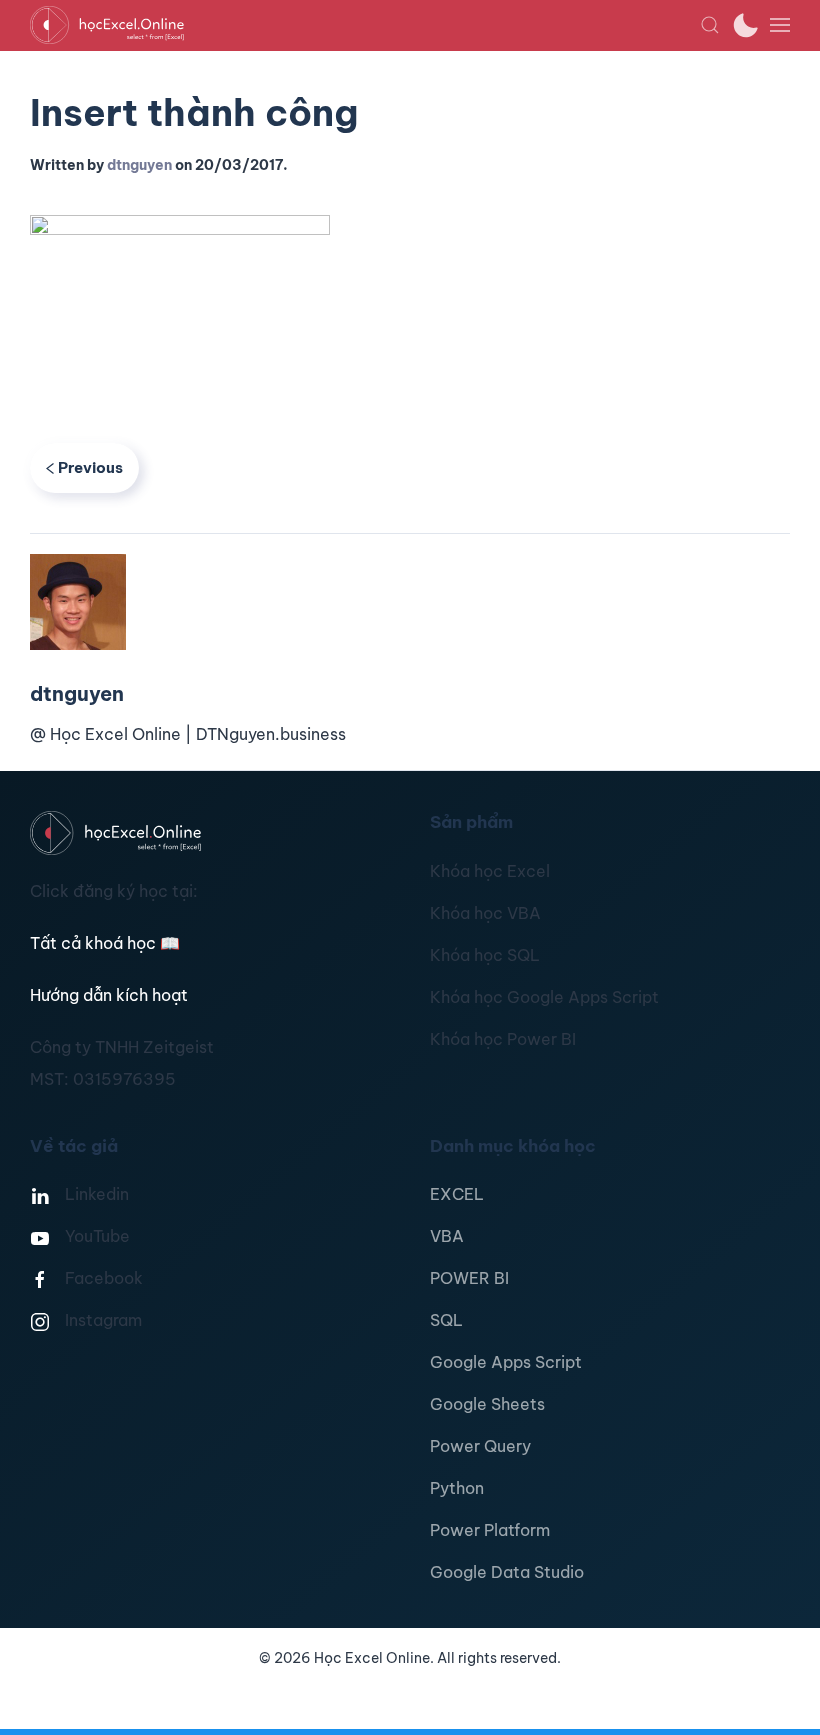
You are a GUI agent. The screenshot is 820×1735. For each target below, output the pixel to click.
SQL (446, 1320)
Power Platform (490, 1530)
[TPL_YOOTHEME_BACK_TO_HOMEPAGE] (365, 25)
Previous (90, 467)
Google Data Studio (507, 1572)
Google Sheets (487, 1404)
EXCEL (457, 1194)
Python (457, 1488)
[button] (710, 25)
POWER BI (469, 1278)
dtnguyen (139, 165)
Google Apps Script (506, 1362)
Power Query (480, 1446)
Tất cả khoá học (105, 943)
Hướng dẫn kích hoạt (109, 995)
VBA (447, 1236)
